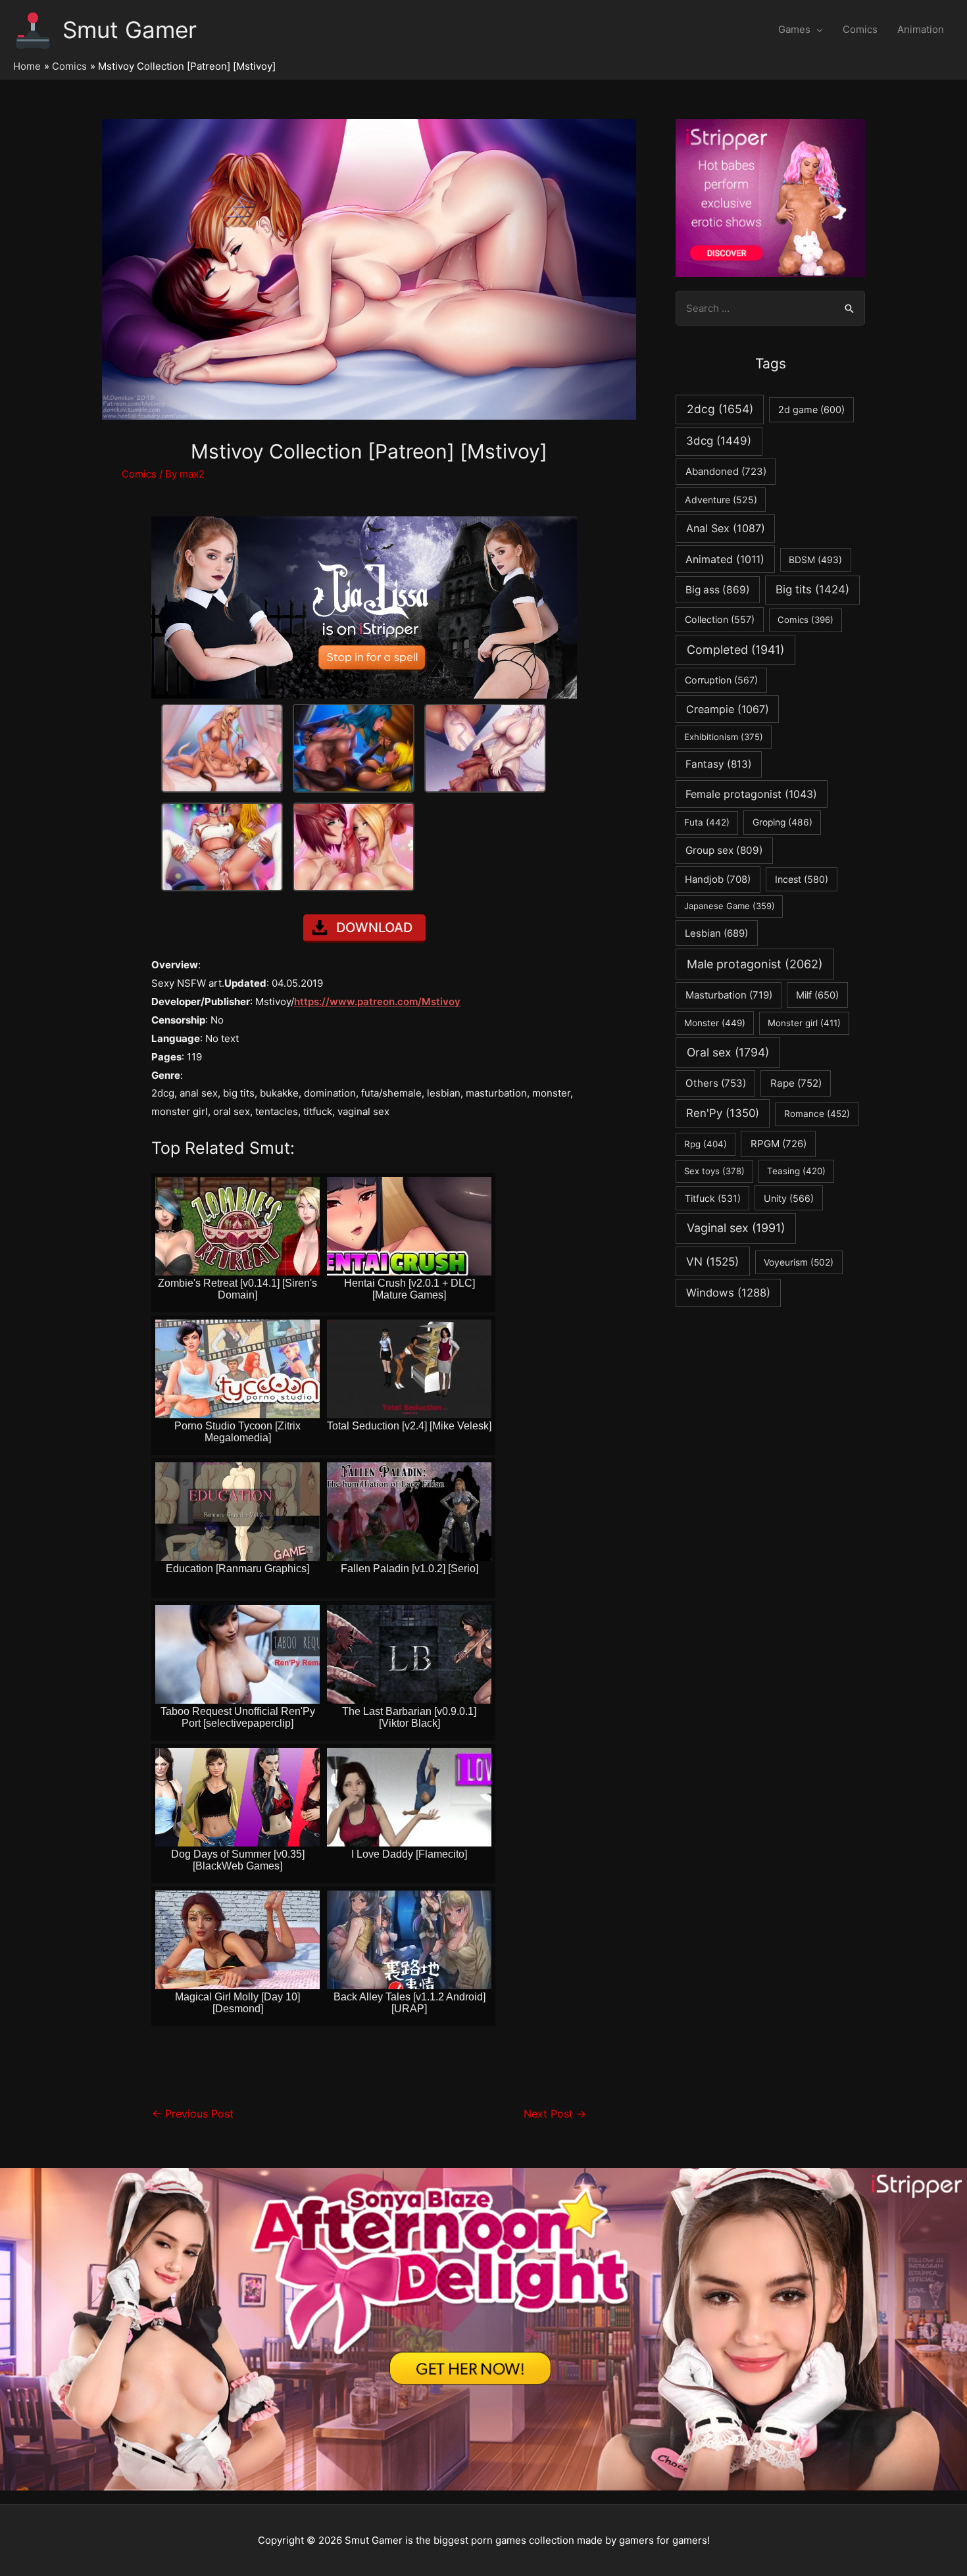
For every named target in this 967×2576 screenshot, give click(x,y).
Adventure (721, 500)
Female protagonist (751, 794)
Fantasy (719, 764)
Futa (707, 822)
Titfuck (713, 1198)
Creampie (728, 709)
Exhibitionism (724, 737)
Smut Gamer (130, 30)
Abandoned (726, 471)
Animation (921, 29)
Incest (802, 879)
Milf (817, 995)
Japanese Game (730, 906)
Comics (860, 29)
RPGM (779, 1144)
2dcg (720, 409)
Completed (735, 650)
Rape (796, 1083)
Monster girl (804, 1023)
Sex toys (714, 1171)
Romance (817, 1114)
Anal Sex (726, 528)
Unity (789, 1198)
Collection (720, 619)
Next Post (555, 2114)
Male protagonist (755, 964)
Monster (715, 1023)
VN (712, 1261)
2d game (811, 409)
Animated (725, 559)
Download (374, 928)
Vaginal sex (736, 1228)
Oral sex (728, 1052)
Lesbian (716, 933)
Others (716, 1083)
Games (794, 29)
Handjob (718, 879)
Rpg (706, 1144)
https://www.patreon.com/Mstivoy (377, 1002)
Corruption (721, 680)
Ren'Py (723, 1113)
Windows (728, 1293)
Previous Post (193, 2114)
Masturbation (729, 995)
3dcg (719, 441)
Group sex (724, 850)
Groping (782, 822)
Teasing (796, 1171)
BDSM (815, 560)
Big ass (718, 590)
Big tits (812, 589)
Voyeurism (799, 1262)
